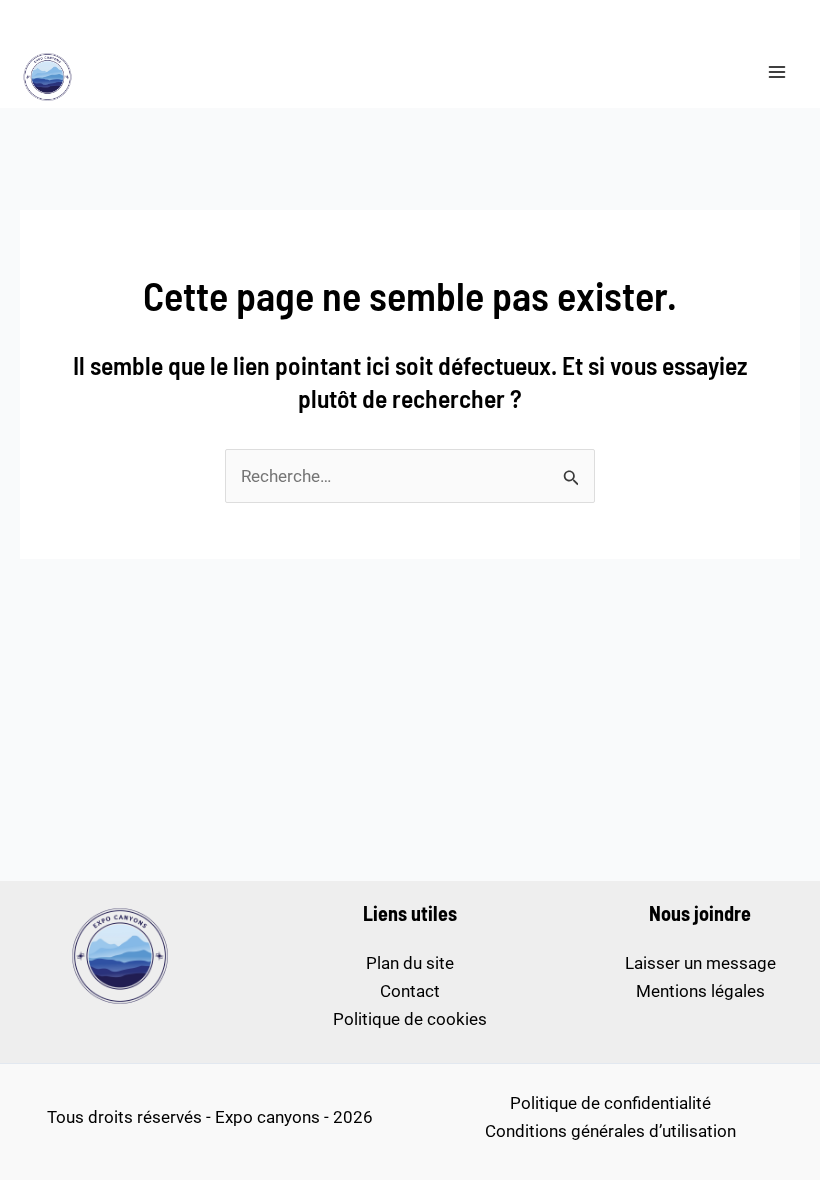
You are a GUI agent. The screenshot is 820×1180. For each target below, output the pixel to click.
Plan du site (410, 963)
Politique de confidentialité (610, 1103)
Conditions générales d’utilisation (610, 1131)
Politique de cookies (410, 1019)
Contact (410, 991)
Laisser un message (700, 963)
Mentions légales (700, 991)
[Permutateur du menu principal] (778, 72)
